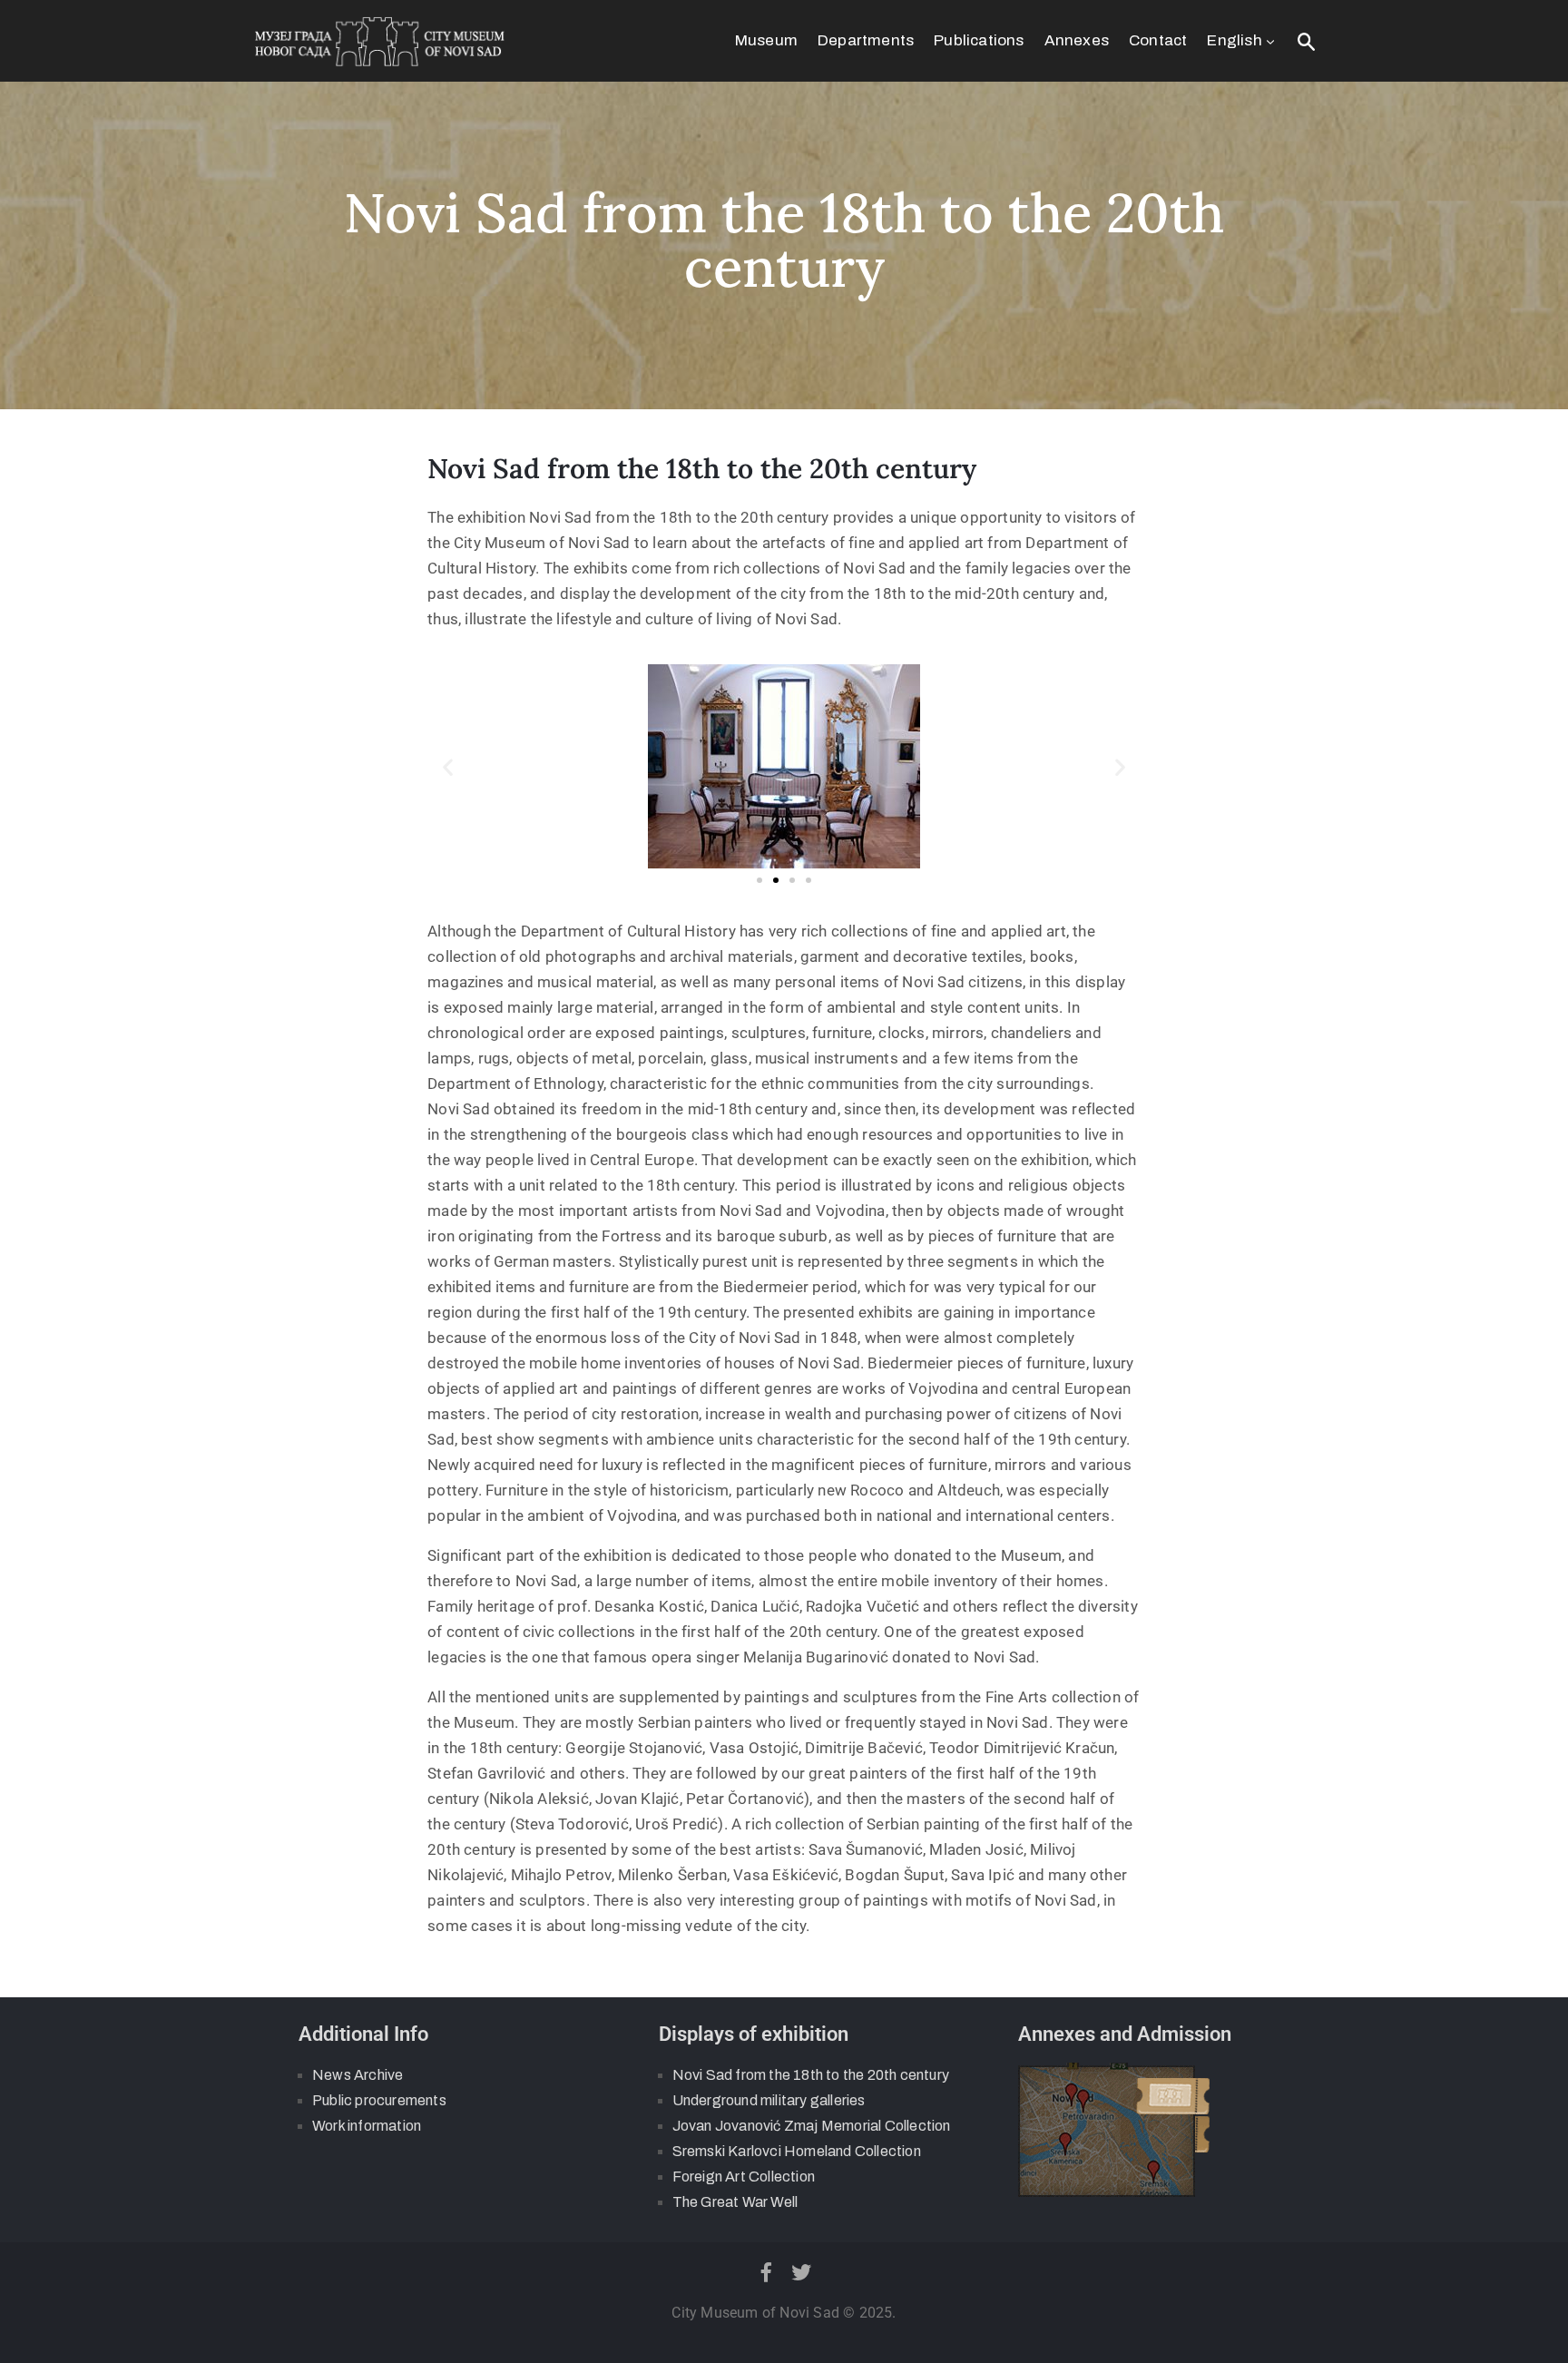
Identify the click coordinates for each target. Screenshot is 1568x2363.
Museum (766, 40)
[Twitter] (802, 2272)
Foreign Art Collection (744, 2177)
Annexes (1077, 40)
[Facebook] (766, 2272)
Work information (367, 2126)
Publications (979, 40)
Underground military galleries (769, 2100)
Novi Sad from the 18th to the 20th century (811, 2075)
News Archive (358, 2075)
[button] (448, 766)
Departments (866, 40)
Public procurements (379, 2100)
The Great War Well (735, 2202)
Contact (1158, 40)
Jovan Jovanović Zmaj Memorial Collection (812, 2126)
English (1234, 40)
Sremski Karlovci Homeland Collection (797, 2151)
